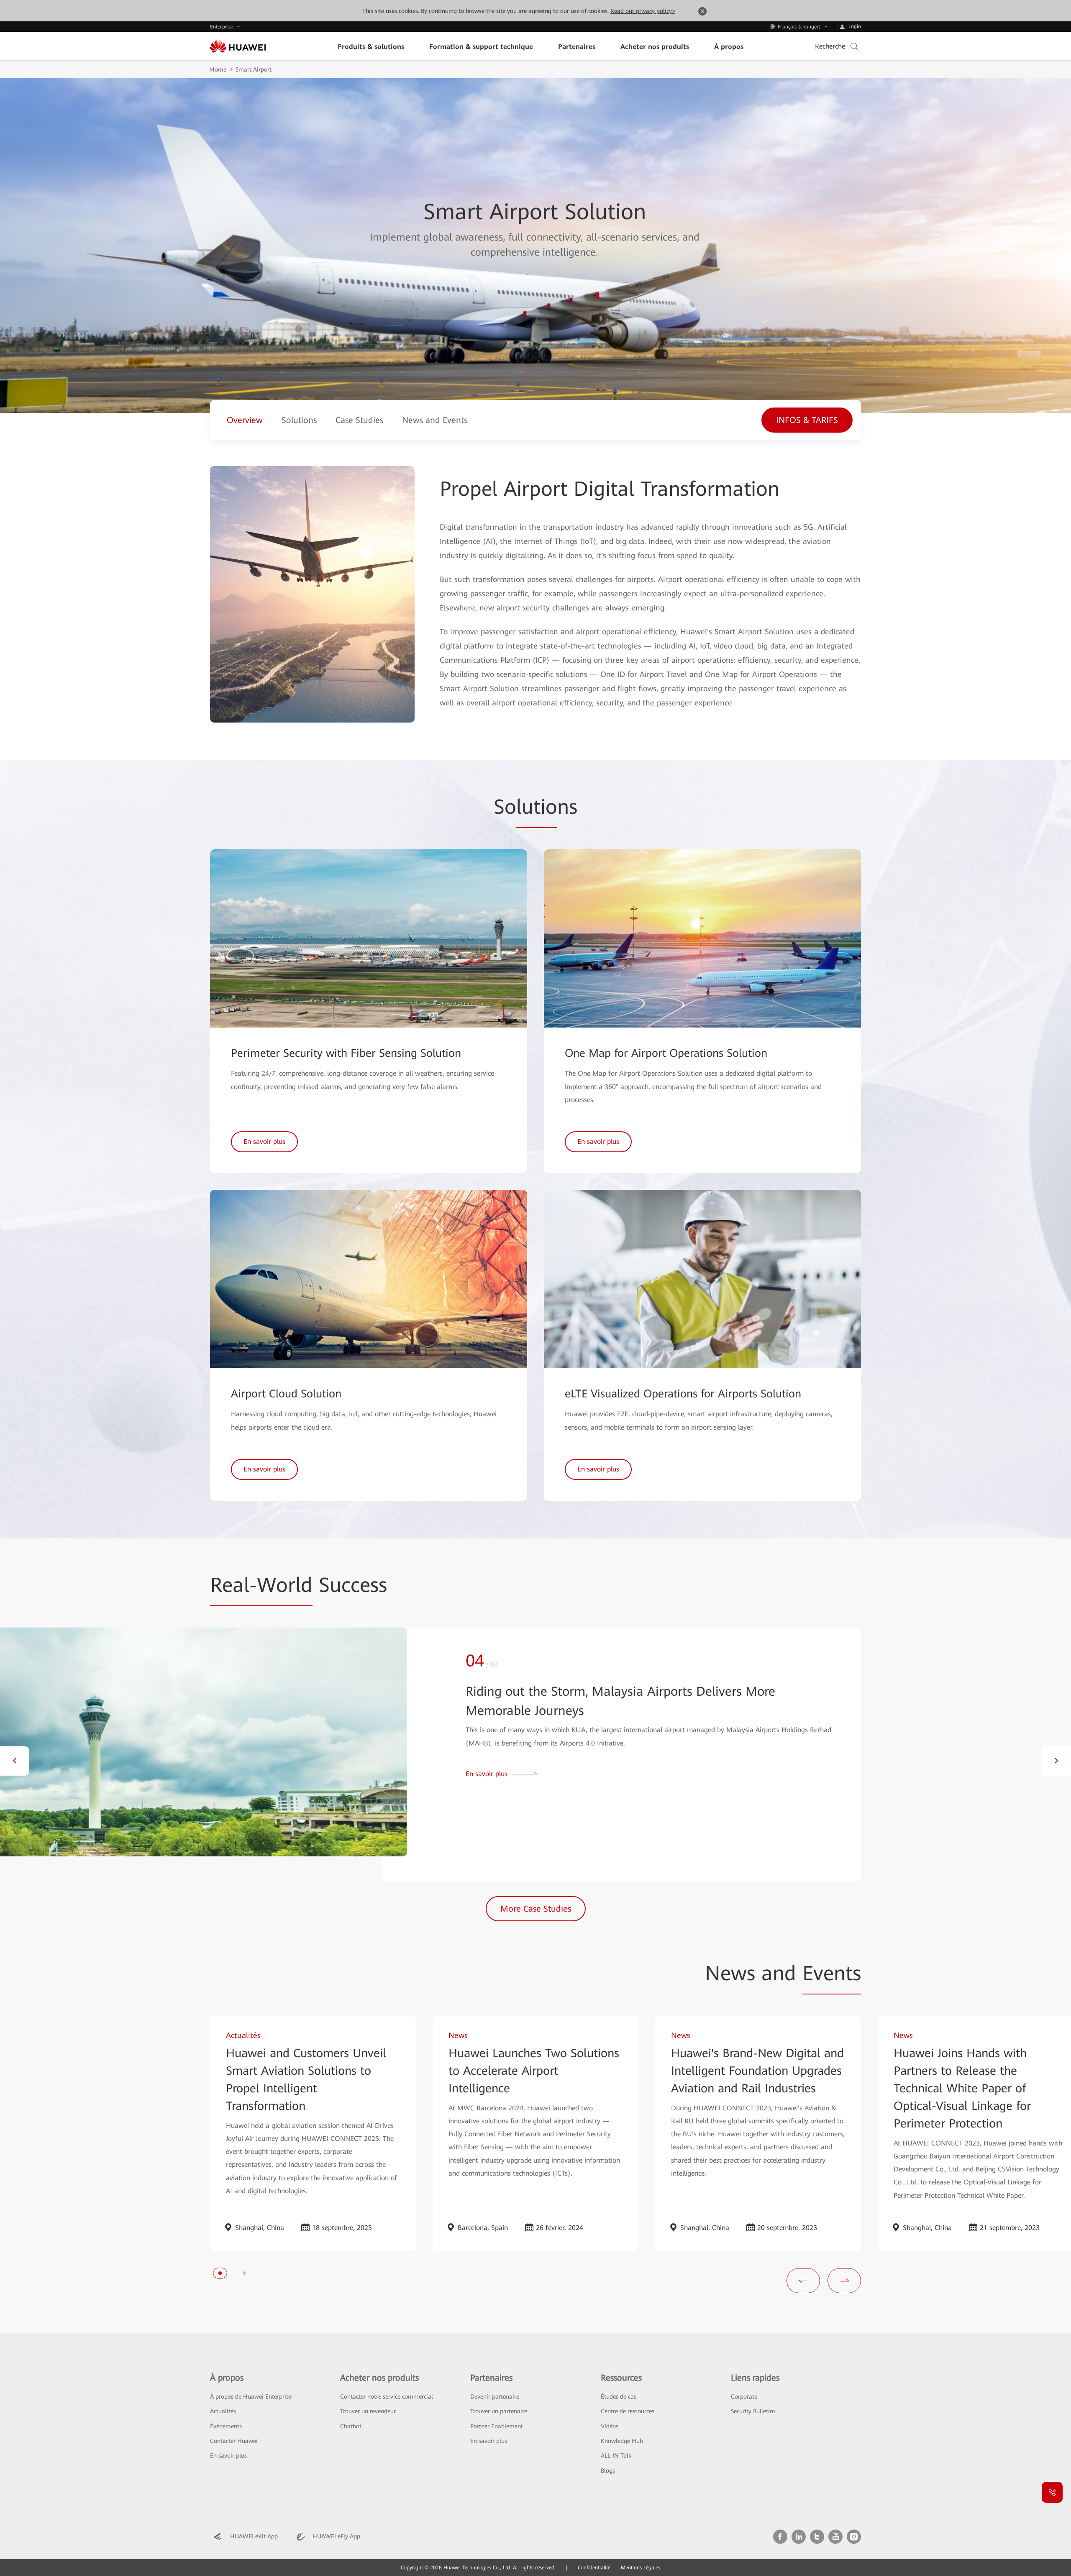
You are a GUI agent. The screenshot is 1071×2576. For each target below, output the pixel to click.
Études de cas (619, 2397)
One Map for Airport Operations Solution (666, 1053)
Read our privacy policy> (643, 11)
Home (218, 69)
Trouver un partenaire (499, 2411)
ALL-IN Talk (616, 2456)
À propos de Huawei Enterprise (251, 2397)
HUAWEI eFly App (336, 2536)
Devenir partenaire (495, 2397)
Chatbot (351, 2426)
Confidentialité (594, 2568)
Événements (226, 2426)
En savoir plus (228, 2456)
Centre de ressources (628, 2411)
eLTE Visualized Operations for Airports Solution (683, 1394)
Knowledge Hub (622, 2441)
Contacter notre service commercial (387, 2397)
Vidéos (610, 2426)
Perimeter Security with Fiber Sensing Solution (346, 1053)
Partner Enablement (497, 2426)
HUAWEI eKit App (254, 2536)
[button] (15, 1761)
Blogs (608, 2471)
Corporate (744, 2397)
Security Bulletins (753, 2411)
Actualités (223, 2411)
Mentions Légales (641, 2568)
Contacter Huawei (234, 2441)
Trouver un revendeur (368, 2411)
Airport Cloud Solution (286, 1394)
